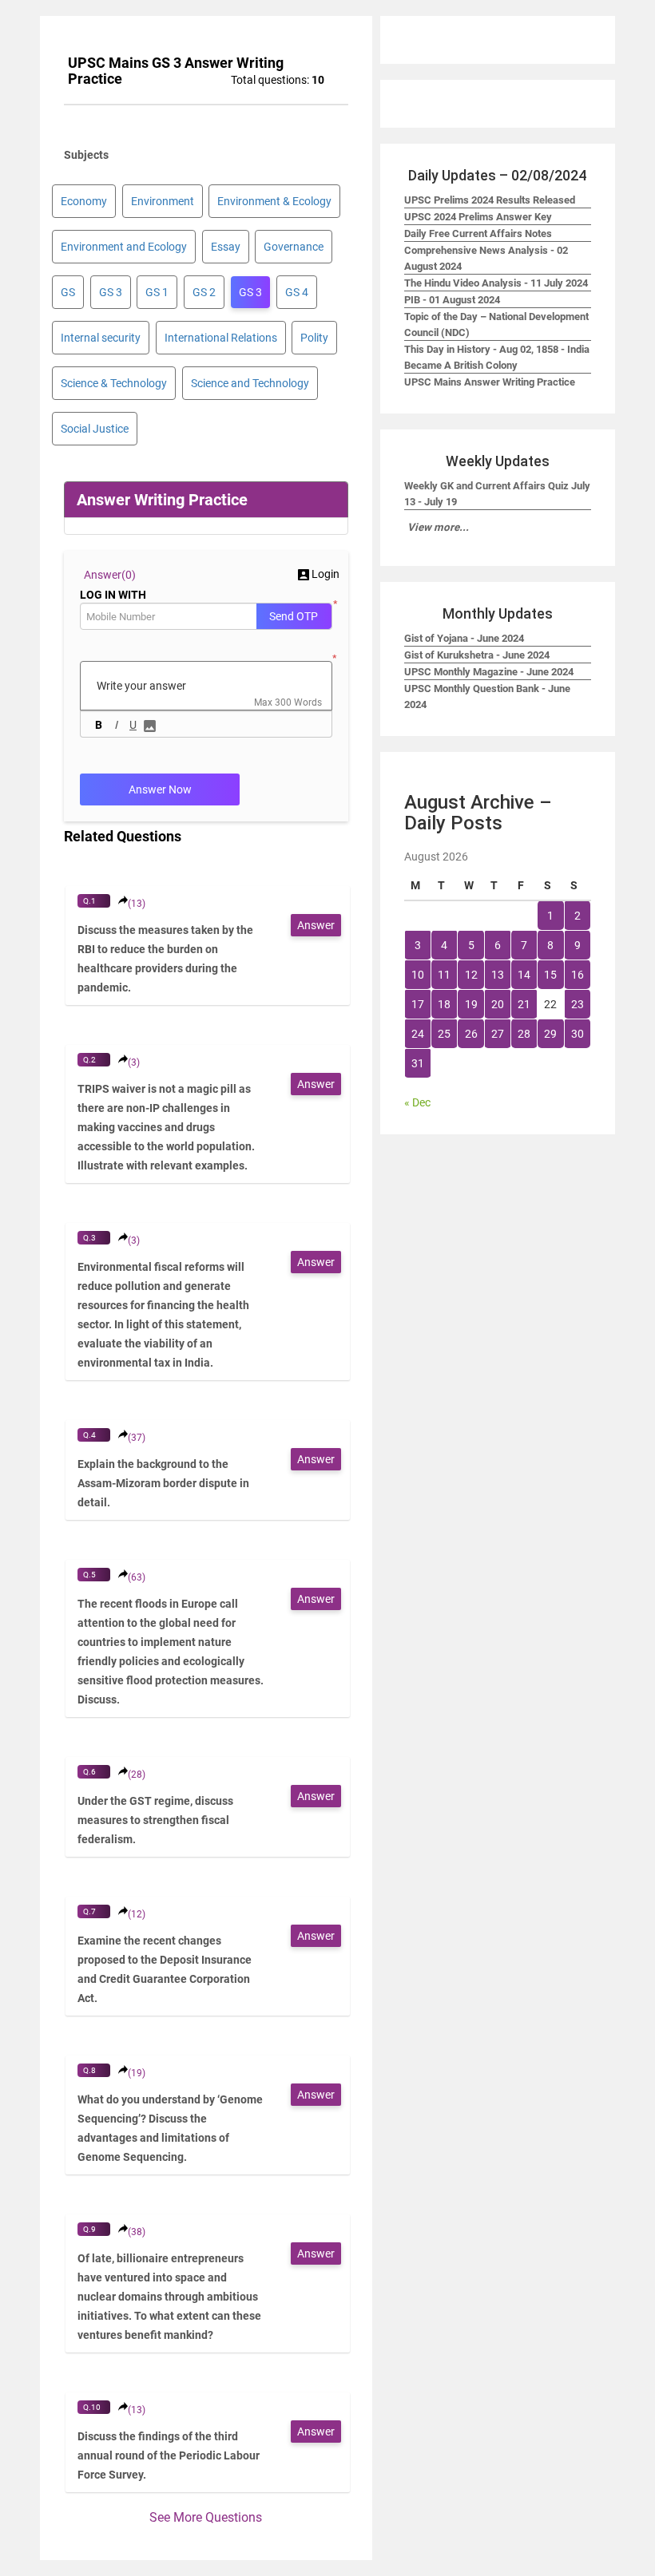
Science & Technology (114, 383)
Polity (314, 338)
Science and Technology (250, 383)
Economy (84, 201)
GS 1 (157, 292)
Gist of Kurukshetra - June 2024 (477, 655)
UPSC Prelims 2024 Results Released (490, 200)
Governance (294, 247)
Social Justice (95, 429)
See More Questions (206, 2517)
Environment (163, 201)
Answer (316, 925)
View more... (438, 527)
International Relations (221, 338)
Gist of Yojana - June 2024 (464, 638)
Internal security (101, 338)
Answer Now (160, 789)
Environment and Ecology (124, 247)
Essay (226, 247)
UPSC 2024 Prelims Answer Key (478, 217)
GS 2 (204, 292)
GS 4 (297, 292)
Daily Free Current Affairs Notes (478, 233)
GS (68, 292)
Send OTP (294, 616)
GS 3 (111, 292)
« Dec (417, 1102)
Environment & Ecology (274, 201)
